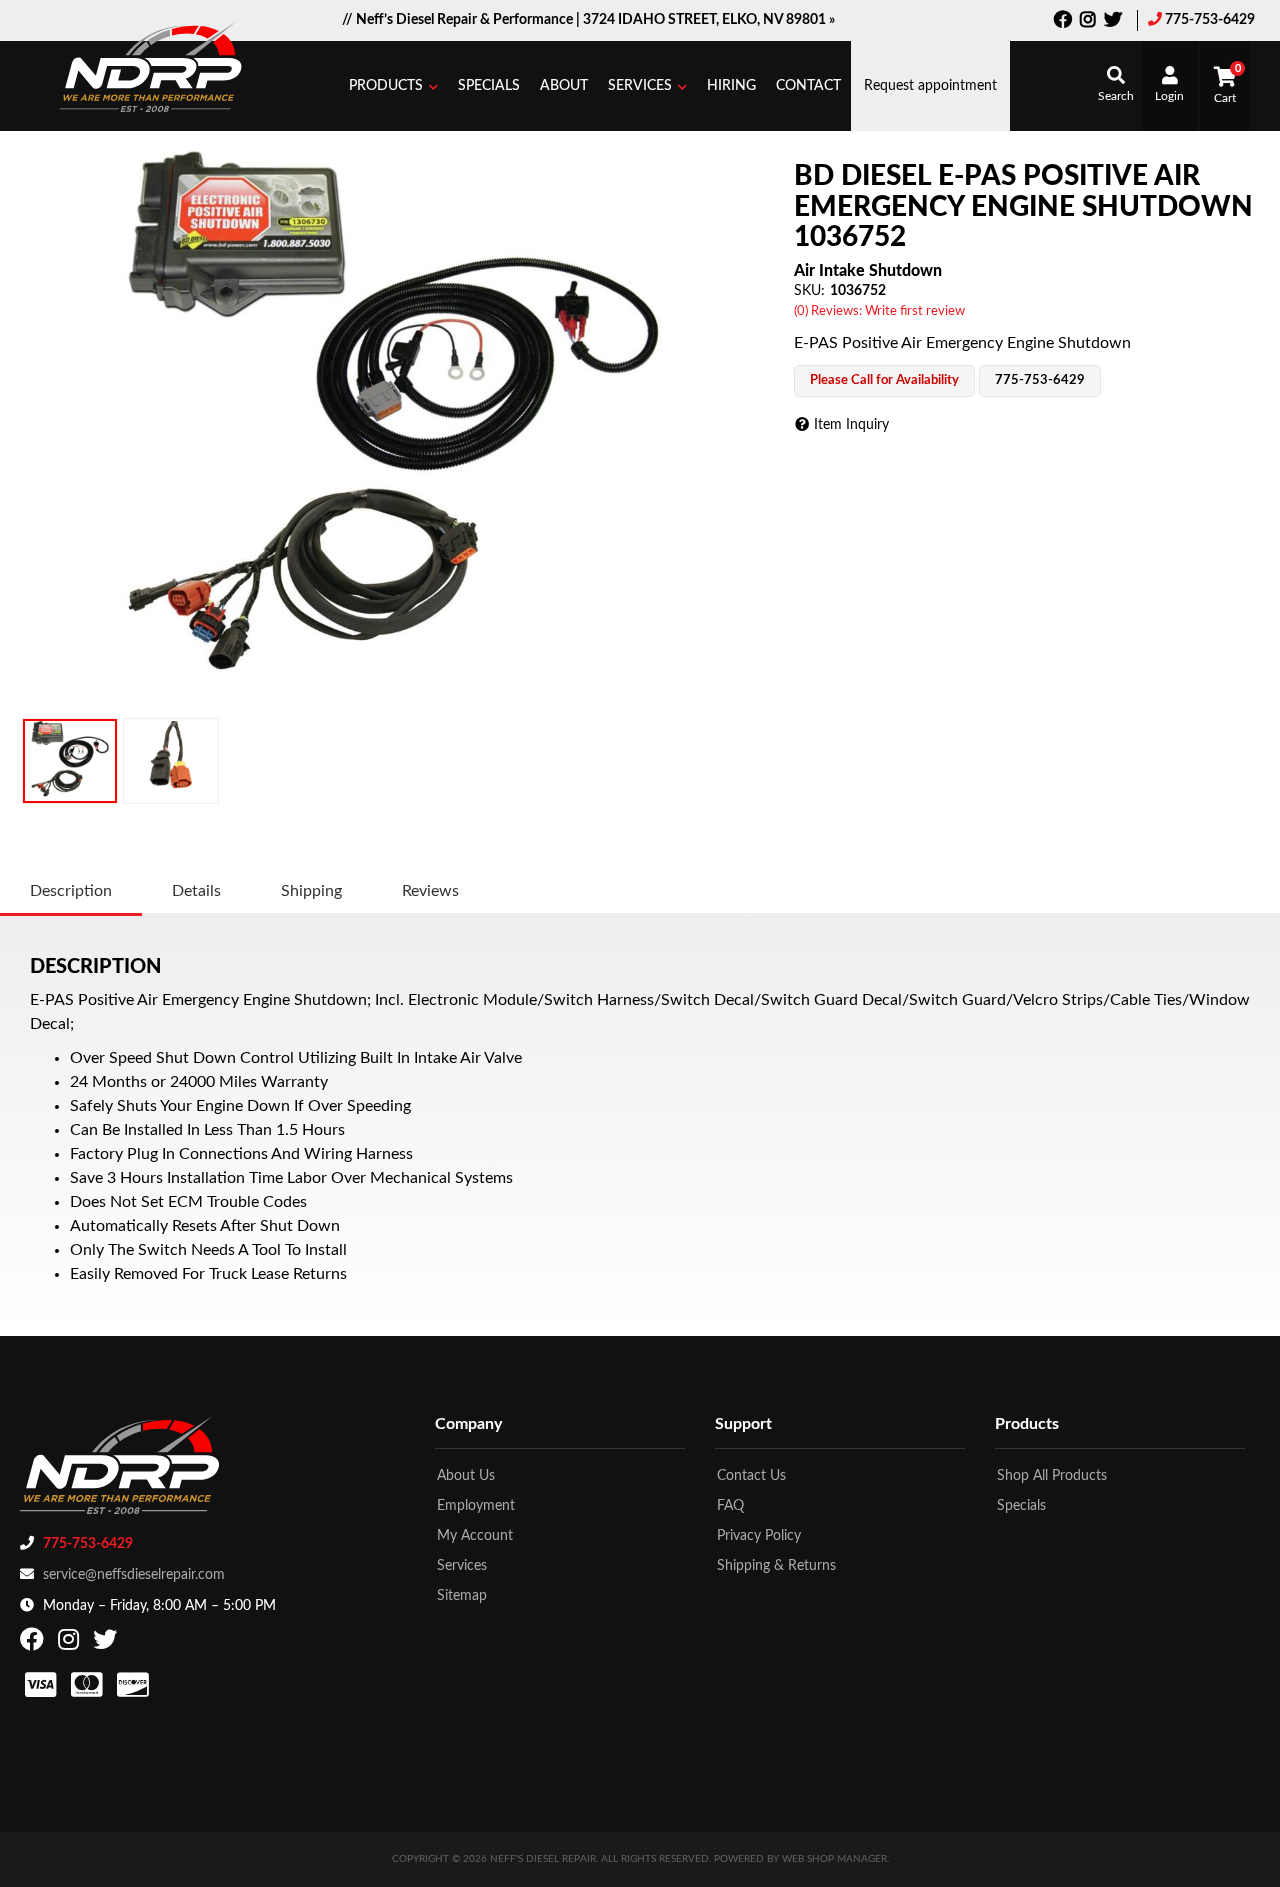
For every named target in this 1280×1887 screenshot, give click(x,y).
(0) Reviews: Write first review (879, 311)
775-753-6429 (1210, 20)
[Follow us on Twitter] (1113, 22)
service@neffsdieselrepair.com (134, 1575)
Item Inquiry (851, 425)
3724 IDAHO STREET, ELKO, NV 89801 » (709, 20)
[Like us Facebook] (1063, 22)
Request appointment (930, 86)
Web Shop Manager (834, 1859)
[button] (393, 86)
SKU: (809, 291)
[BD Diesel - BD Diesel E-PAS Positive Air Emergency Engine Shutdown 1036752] (392, 426)
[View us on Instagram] (1088, 22)
